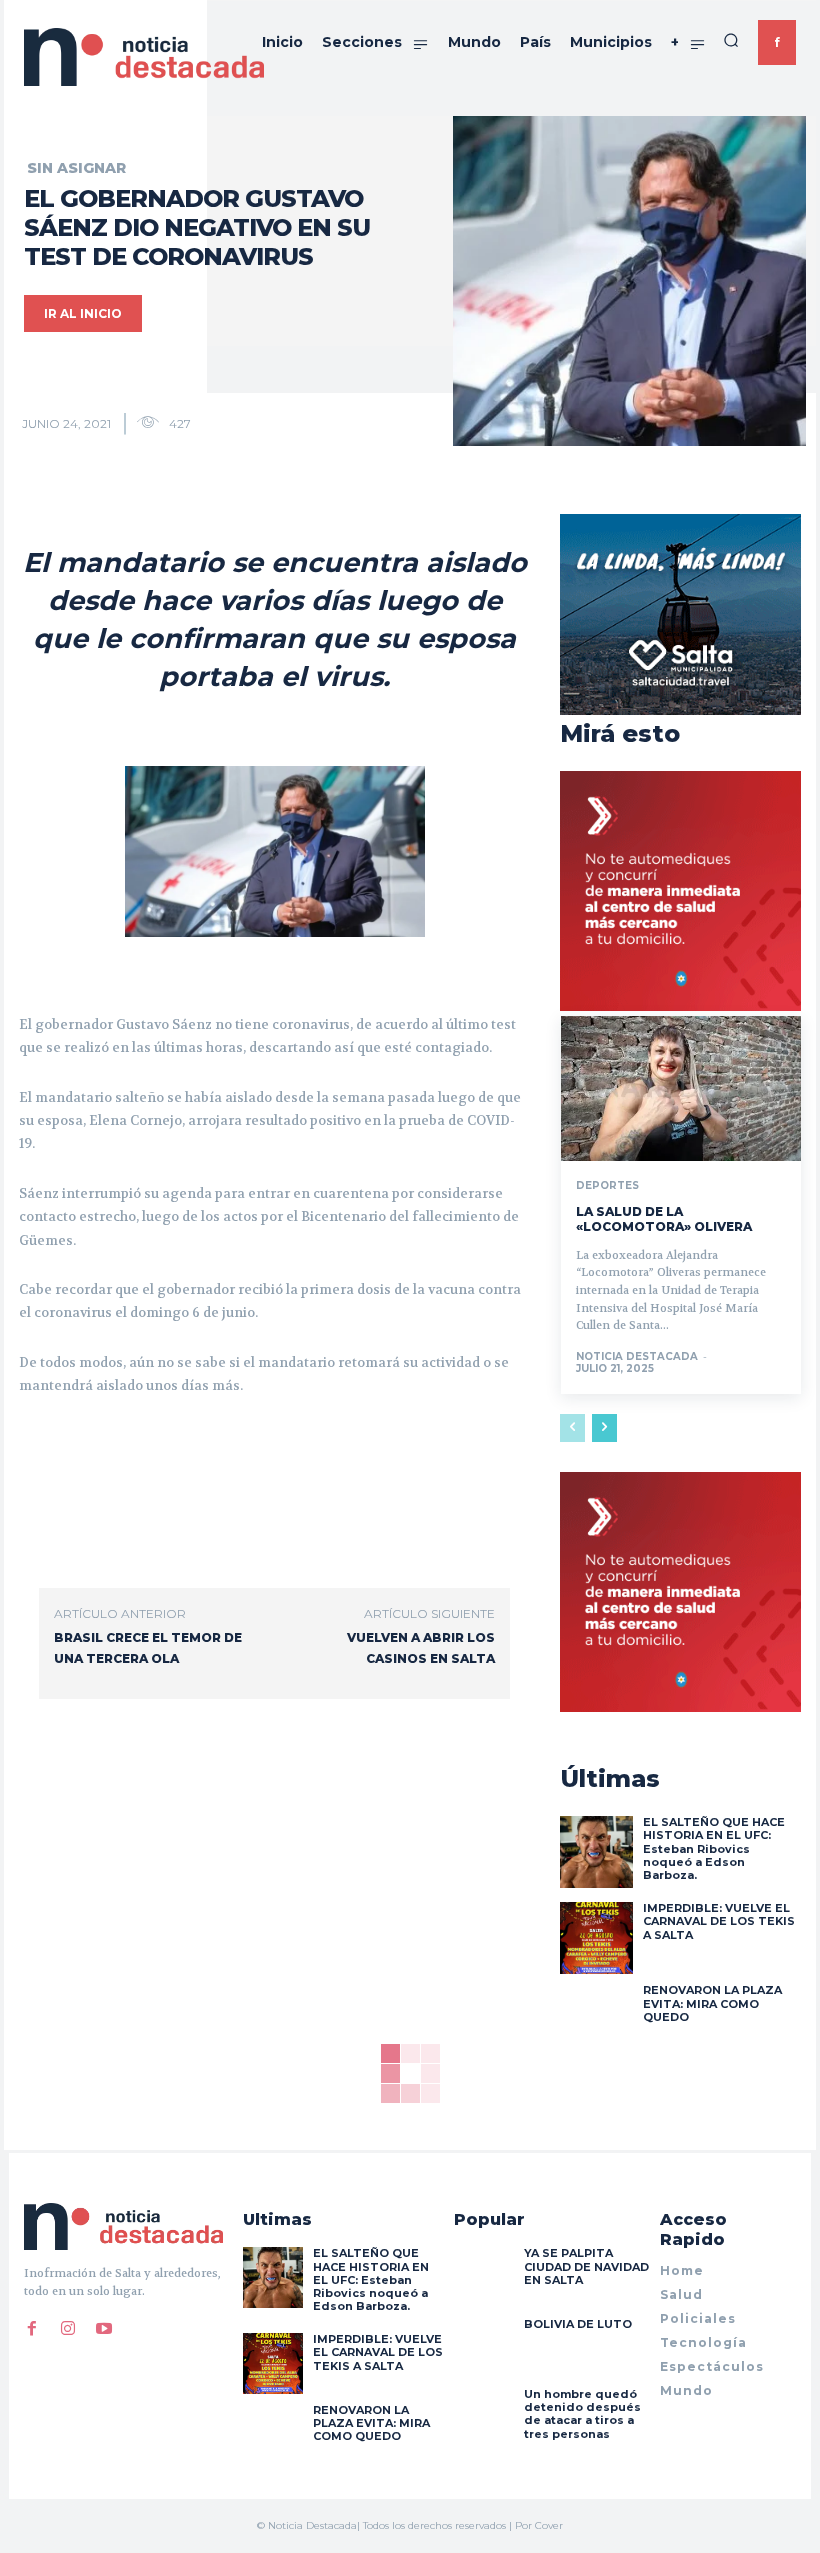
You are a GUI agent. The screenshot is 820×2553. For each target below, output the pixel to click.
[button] (731, 40)
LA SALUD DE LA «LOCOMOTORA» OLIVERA (664, 1219)
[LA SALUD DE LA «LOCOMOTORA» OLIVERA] (681, 1088)
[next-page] (604, 1428)
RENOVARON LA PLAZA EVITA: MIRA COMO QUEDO (712, 2003)
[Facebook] (32, 2328)
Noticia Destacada (637, 1356)
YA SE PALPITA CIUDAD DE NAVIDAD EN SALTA (586, 2266)
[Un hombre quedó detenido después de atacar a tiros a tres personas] (484, 2418)
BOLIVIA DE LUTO (578, 2324)
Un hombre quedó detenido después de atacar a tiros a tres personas (582, 2414)
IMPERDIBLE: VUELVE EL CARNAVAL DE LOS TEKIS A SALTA (719, 1921)
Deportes (607, 1186)
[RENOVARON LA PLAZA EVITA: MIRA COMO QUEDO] (596, 2020)
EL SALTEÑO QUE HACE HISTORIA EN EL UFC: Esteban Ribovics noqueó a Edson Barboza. (714, 1848)
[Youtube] (104, 2328)
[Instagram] (68, 2328)
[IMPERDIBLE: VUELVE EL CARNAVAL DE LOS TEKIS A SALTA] (596, 1938)
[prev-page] (572, 1428)
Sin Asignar (76, 168)
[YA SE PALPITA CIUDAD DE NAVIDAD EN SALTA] (484, 2277)
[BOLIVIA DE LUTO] (484, 2348)
